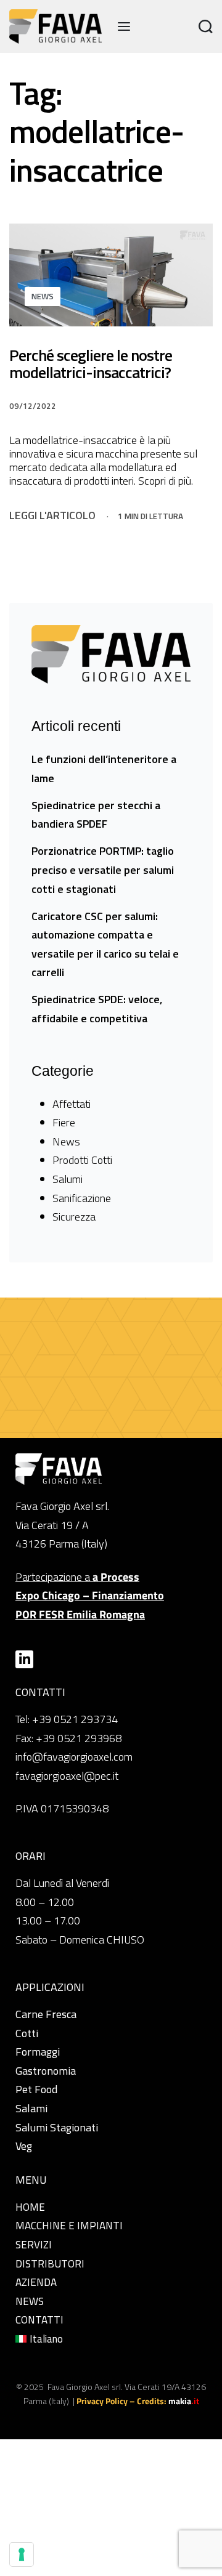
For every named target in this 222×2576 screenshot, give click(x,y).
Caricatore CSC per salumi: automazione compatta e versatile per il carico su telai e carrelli (105, 944)
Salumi (68, 1179)
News (43, 296)
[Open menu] (124, 26)
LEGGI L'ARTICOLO (52, 515)
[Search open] (206, 27)
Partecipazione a (90, 1596)
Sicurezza (74, 1217)
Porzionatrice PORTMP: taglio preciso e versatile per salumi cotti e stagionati (103, 870)
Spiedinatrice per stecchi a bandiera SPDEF (96, 815)
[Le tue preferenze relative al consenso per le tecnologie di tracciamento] (22, 2554)
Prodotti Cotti (82, 1160)
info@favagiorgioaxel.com (74, 1757)
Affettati (72, 1104)
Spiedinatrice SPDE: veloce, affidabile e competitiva (97, 1009)
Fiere (64, 1122)
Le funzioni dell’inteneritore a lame (104, 769)
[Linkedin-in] (24, 1659)
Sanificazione (82, 1198)
